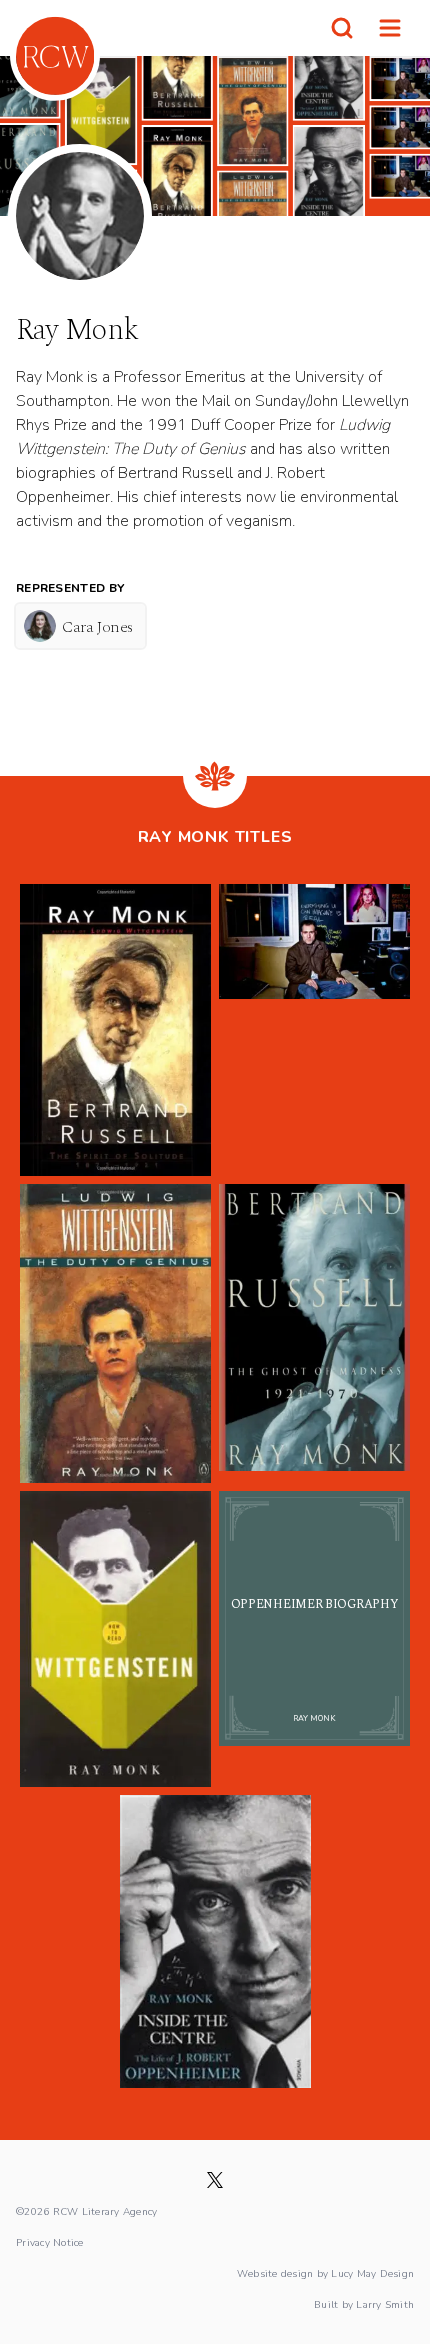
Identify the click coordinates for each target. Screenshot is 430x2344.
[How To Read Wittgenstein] (115, 1639)
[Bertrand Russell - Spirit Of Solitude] (115, 1030)
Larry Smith (385, 2304)
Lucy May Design (372, 2273)
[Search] (342, 28)
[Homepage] (55, 56)
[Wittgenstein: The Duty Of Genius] (115, 1333)
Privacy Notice (50, 2242)
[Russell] (314, 1030)
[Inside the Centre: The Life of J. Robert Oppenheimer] (215, 1941)
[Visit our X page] (215, 2180)
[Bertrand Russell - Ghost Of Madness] (314, 1333)
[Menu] (390, 28)
